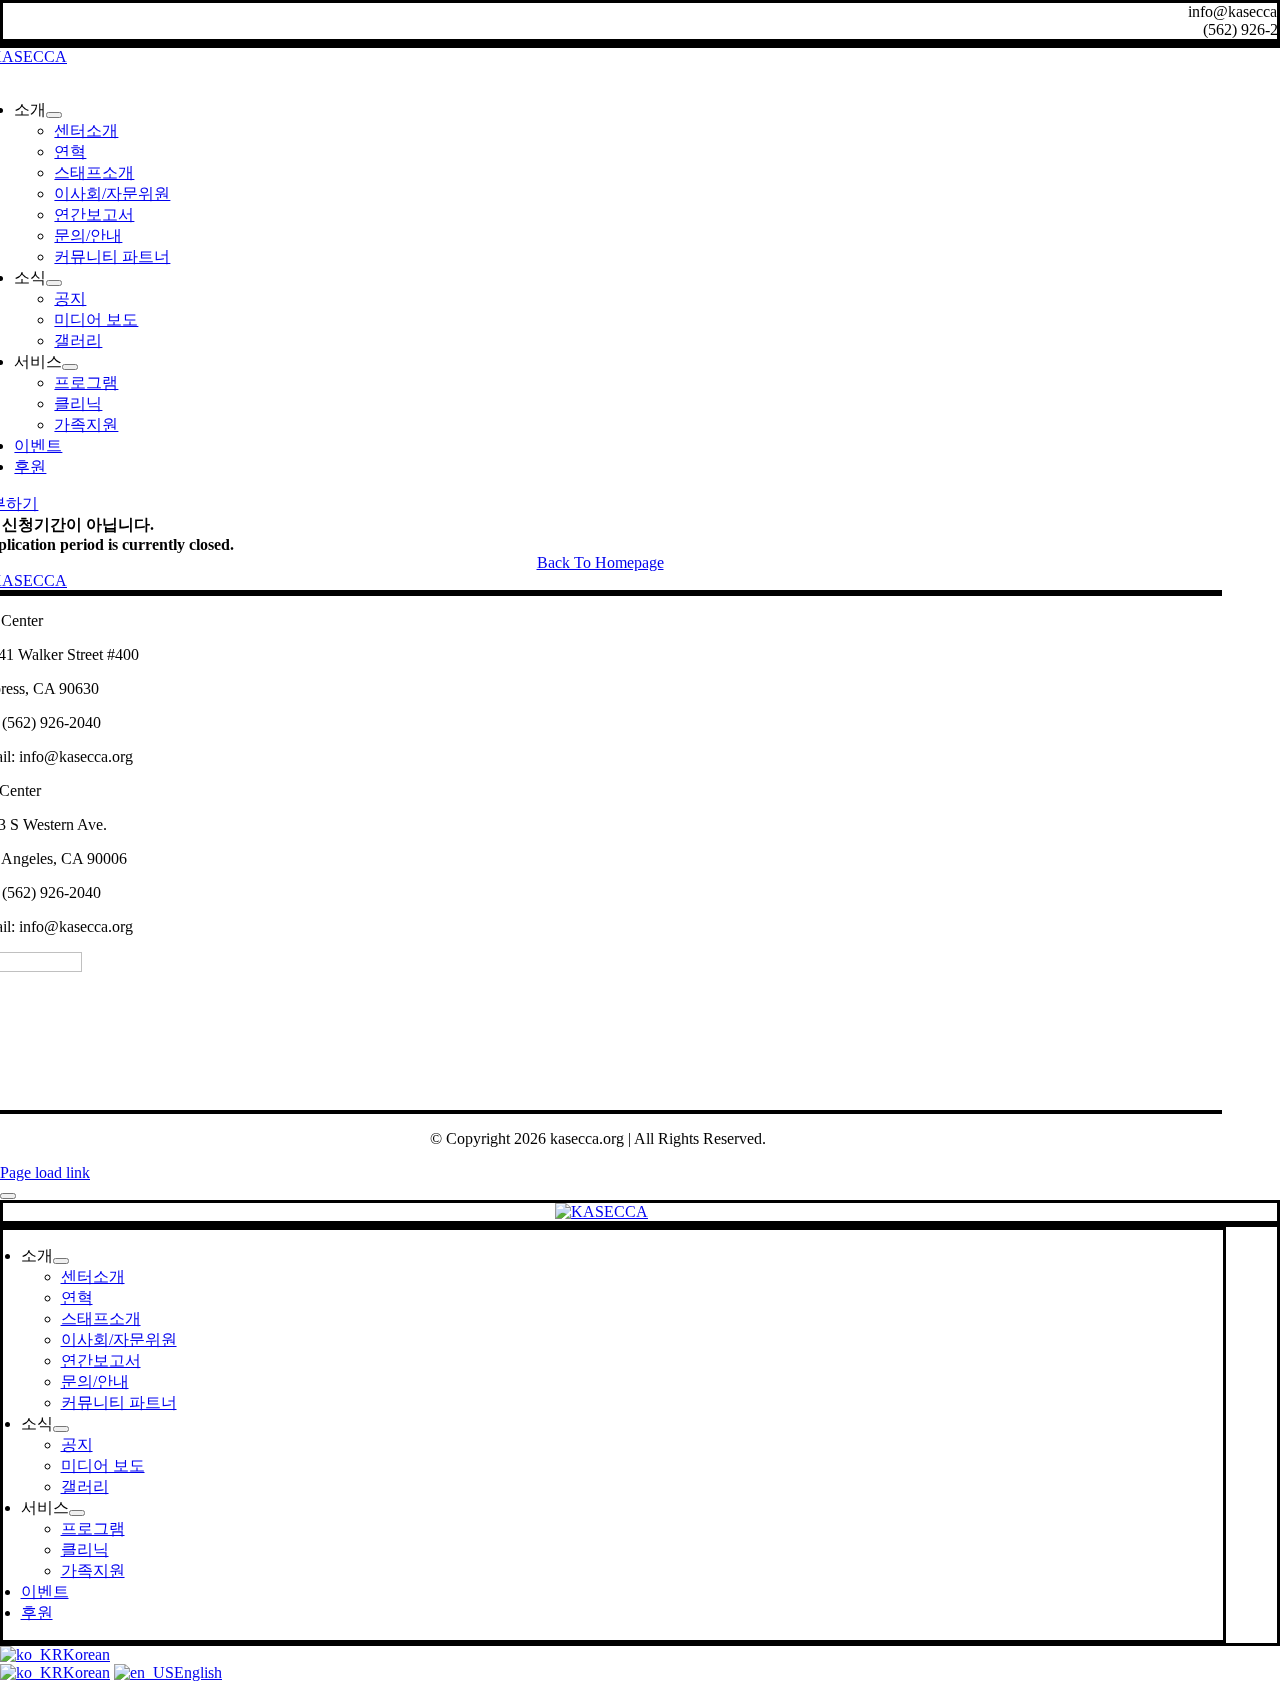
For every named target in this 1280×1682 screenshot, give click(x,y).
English (198, 1672)
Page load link (45, 1172)
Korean (86, 1654)
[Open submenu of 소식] (54, 283)
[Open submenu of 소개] (54, 115)
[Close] (8, 1196)
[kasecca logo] (601, 1211)
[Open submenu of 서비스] (70, 367)
